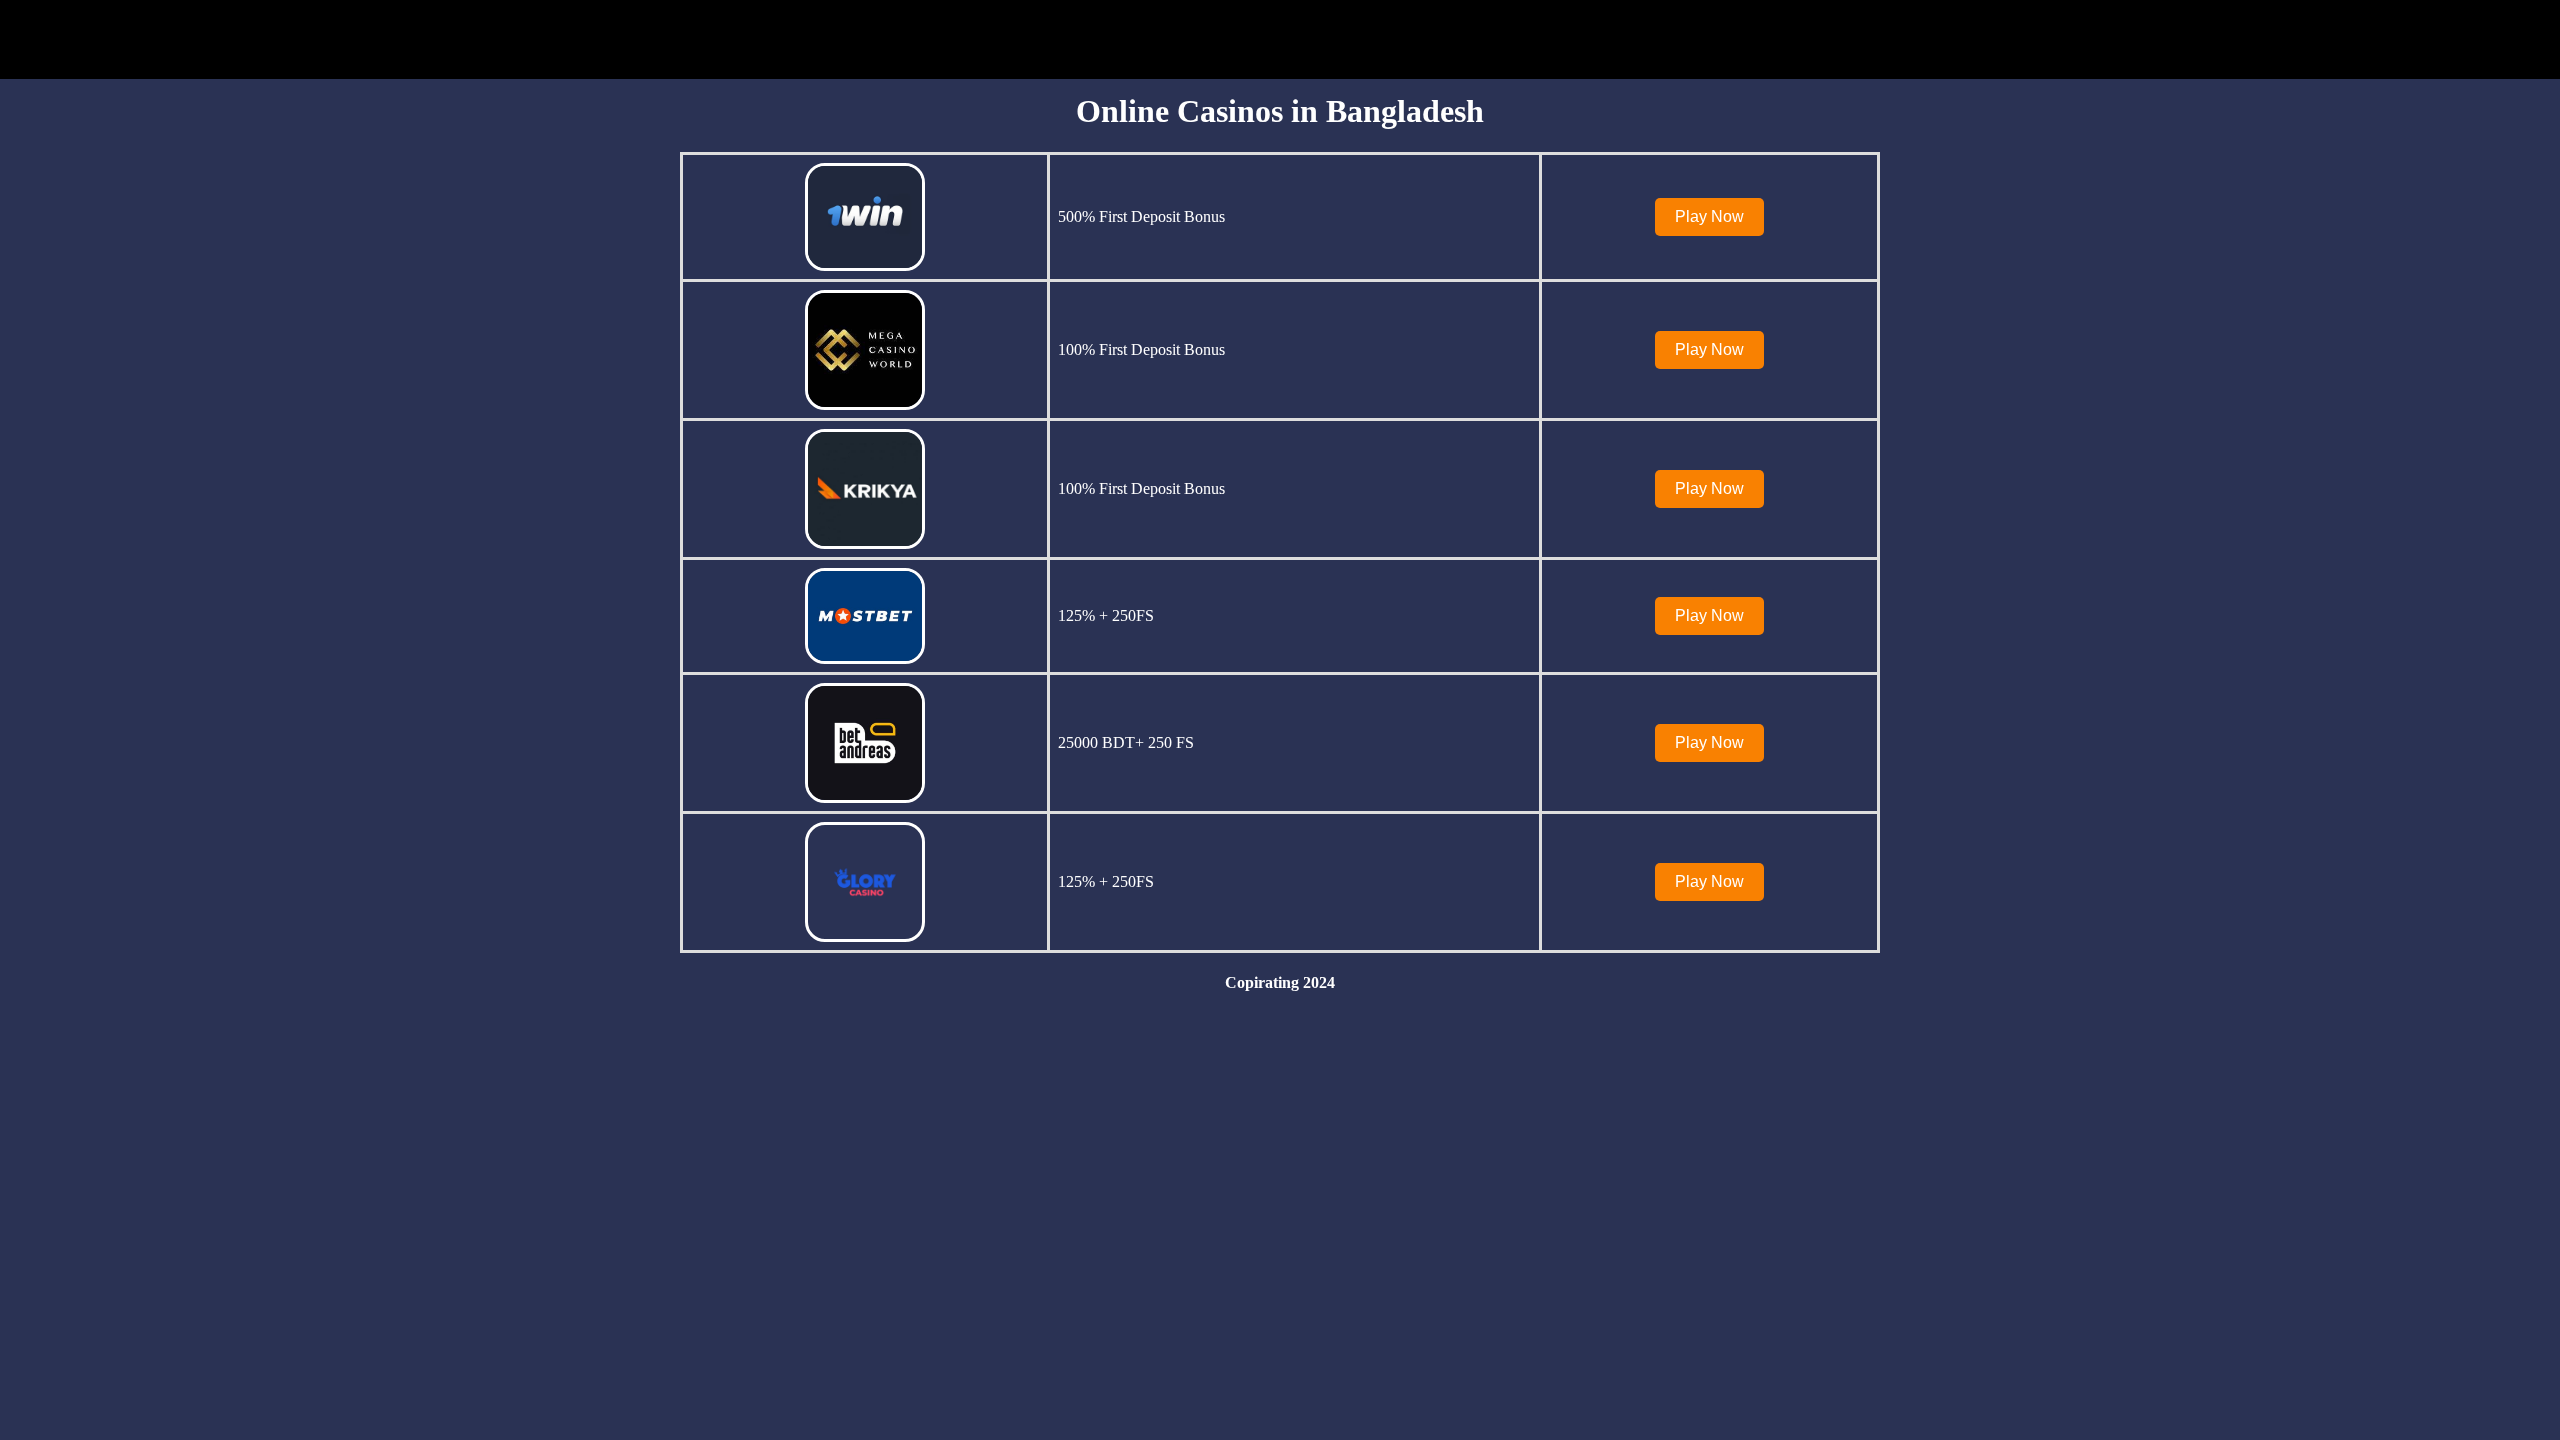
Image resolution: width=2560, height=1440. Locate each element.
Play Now (1709, 216)
